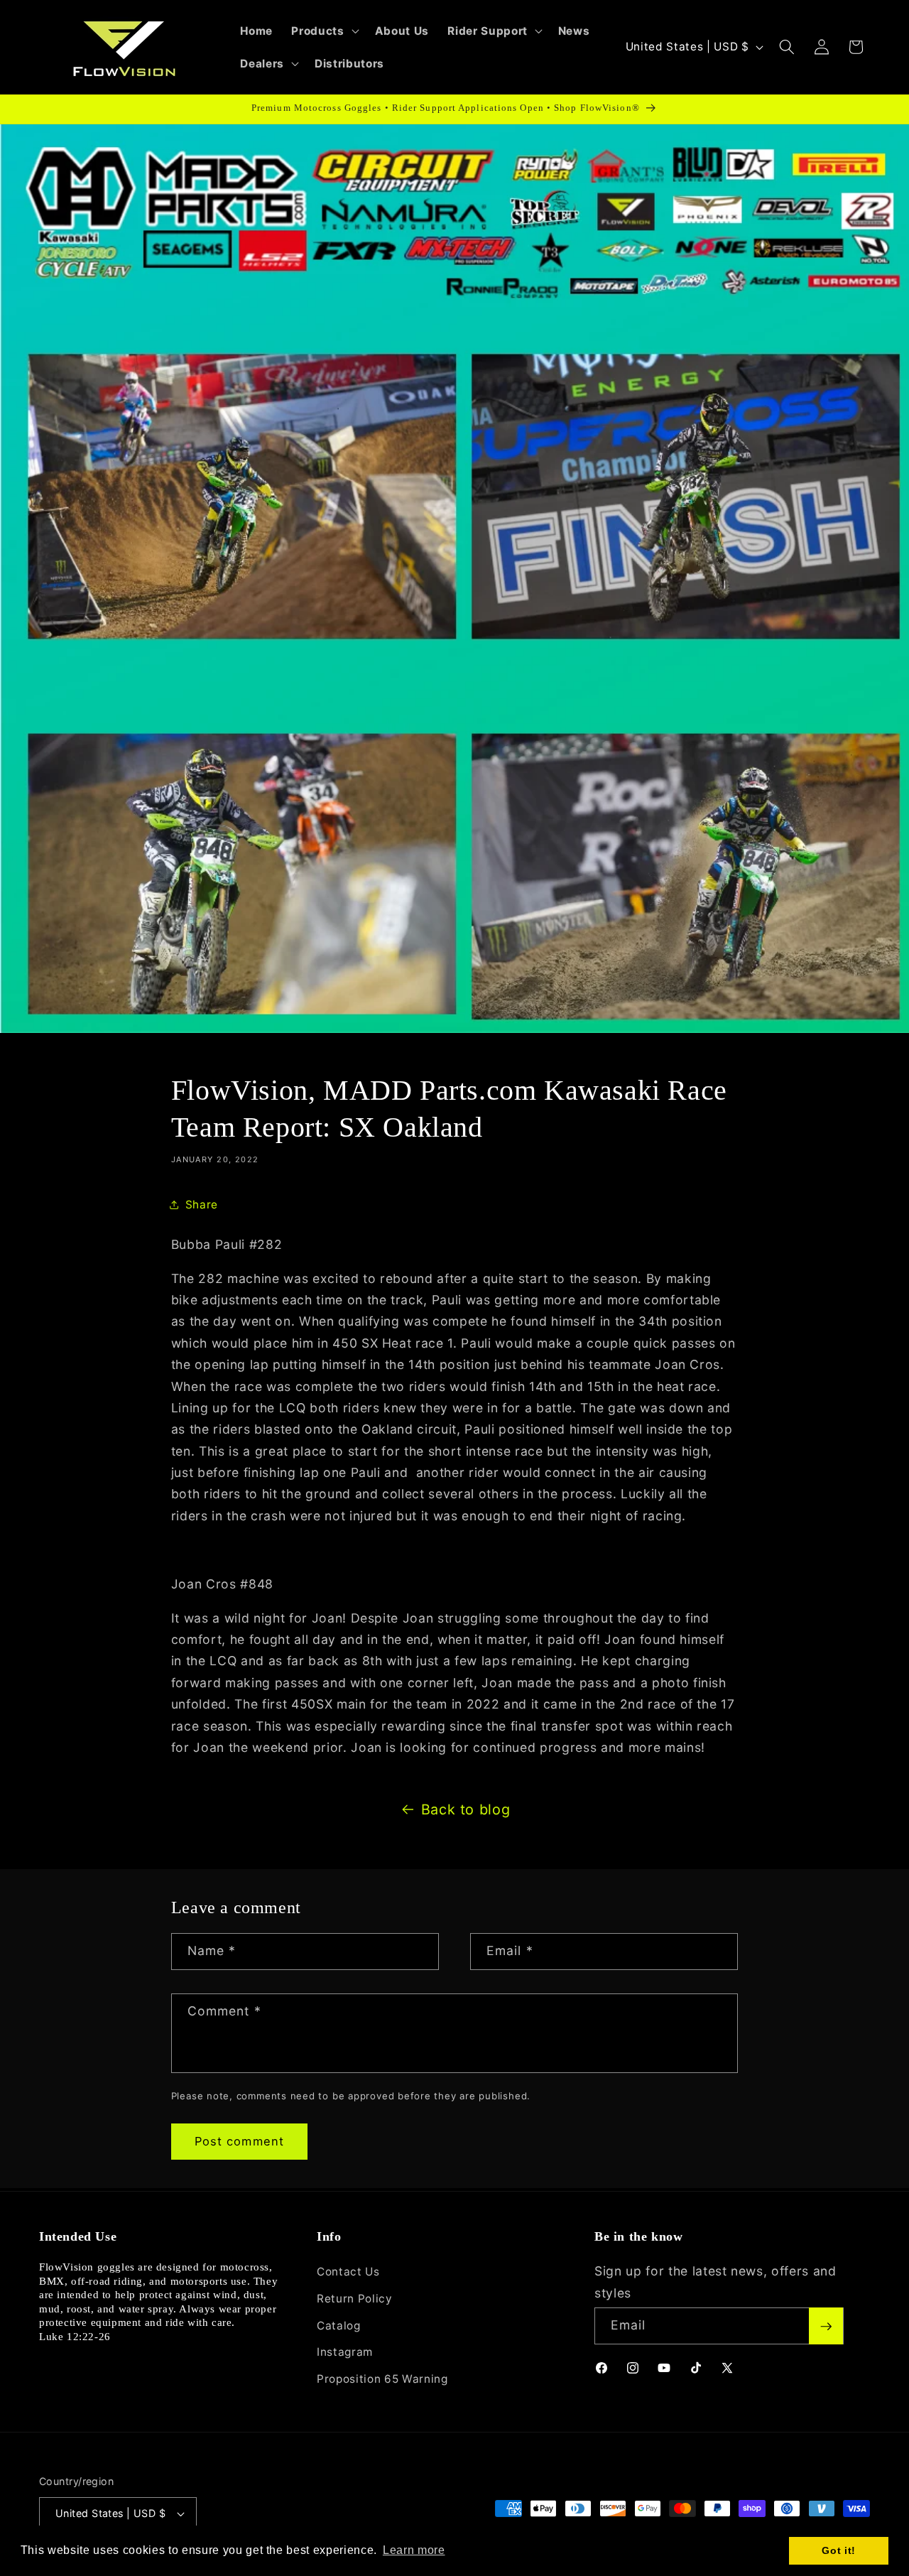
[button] (323, 31)
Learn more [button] (414, 2550)
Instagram (345, 2353)
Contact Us (348, 2272)
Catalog (339, 2326)
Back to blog (466, 1809)
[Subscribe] (826, 2327)
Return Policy (355, 2299)
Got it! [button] (839, 2550)
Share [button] (202, 1205)
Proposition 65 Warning (382, 2379)
